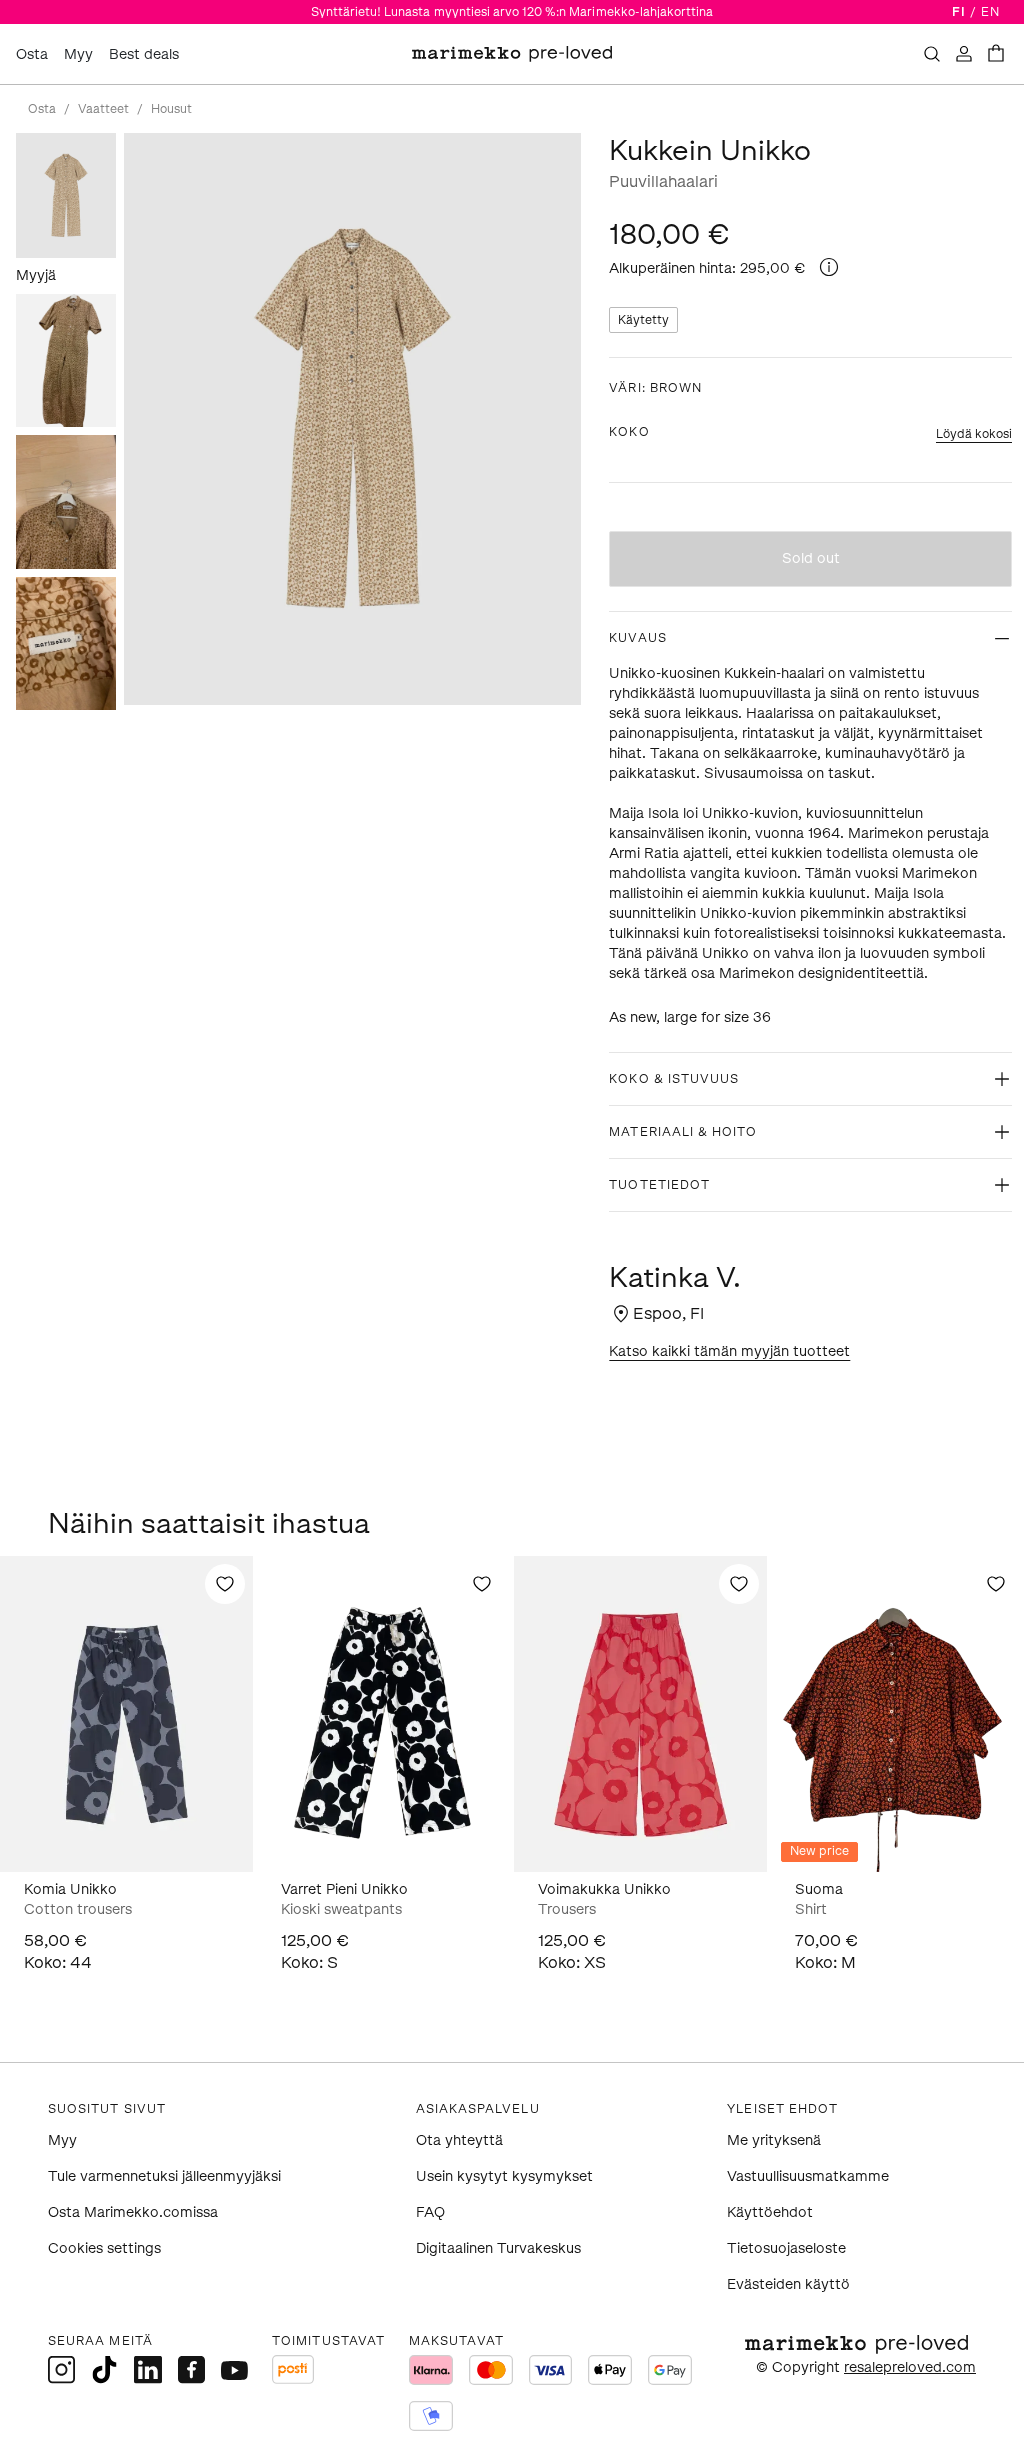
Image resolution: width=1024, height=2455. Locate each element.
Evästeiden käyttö (788, 2284)
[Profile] (964, 54)
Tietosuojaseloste (786, 2248)
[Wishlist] (225, 1584)
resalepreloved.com (910, 2367)
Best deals (144, 54)
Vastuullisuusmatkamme (808, 2176)
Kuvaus (637, 638)
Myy (78, 54)
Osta (32, 54)
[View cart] (996, 54)
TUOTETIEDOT (659, 1185)
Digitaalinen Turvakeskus (498, 2248)
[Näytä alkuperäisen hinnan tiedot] (829, 267)
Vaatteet (103, 109)
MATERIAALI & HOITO (683, 1132)
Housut (171, 109)
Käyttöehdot (770, 2212)
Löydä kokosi (974, 434)
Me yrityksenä (774, 2140)
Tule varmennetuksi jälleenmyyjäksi (164, 2176)
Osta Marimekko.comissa (133, 2212)
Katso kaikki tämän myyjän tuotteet (729, 1351)
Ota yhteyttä (459, 2140)
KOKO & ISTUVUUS (674, 1079)
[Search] (932, 54)
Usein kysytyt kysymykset (504, 2176)
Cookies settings (104, 2248)
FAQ (430, 2212)
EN (990, 12)
